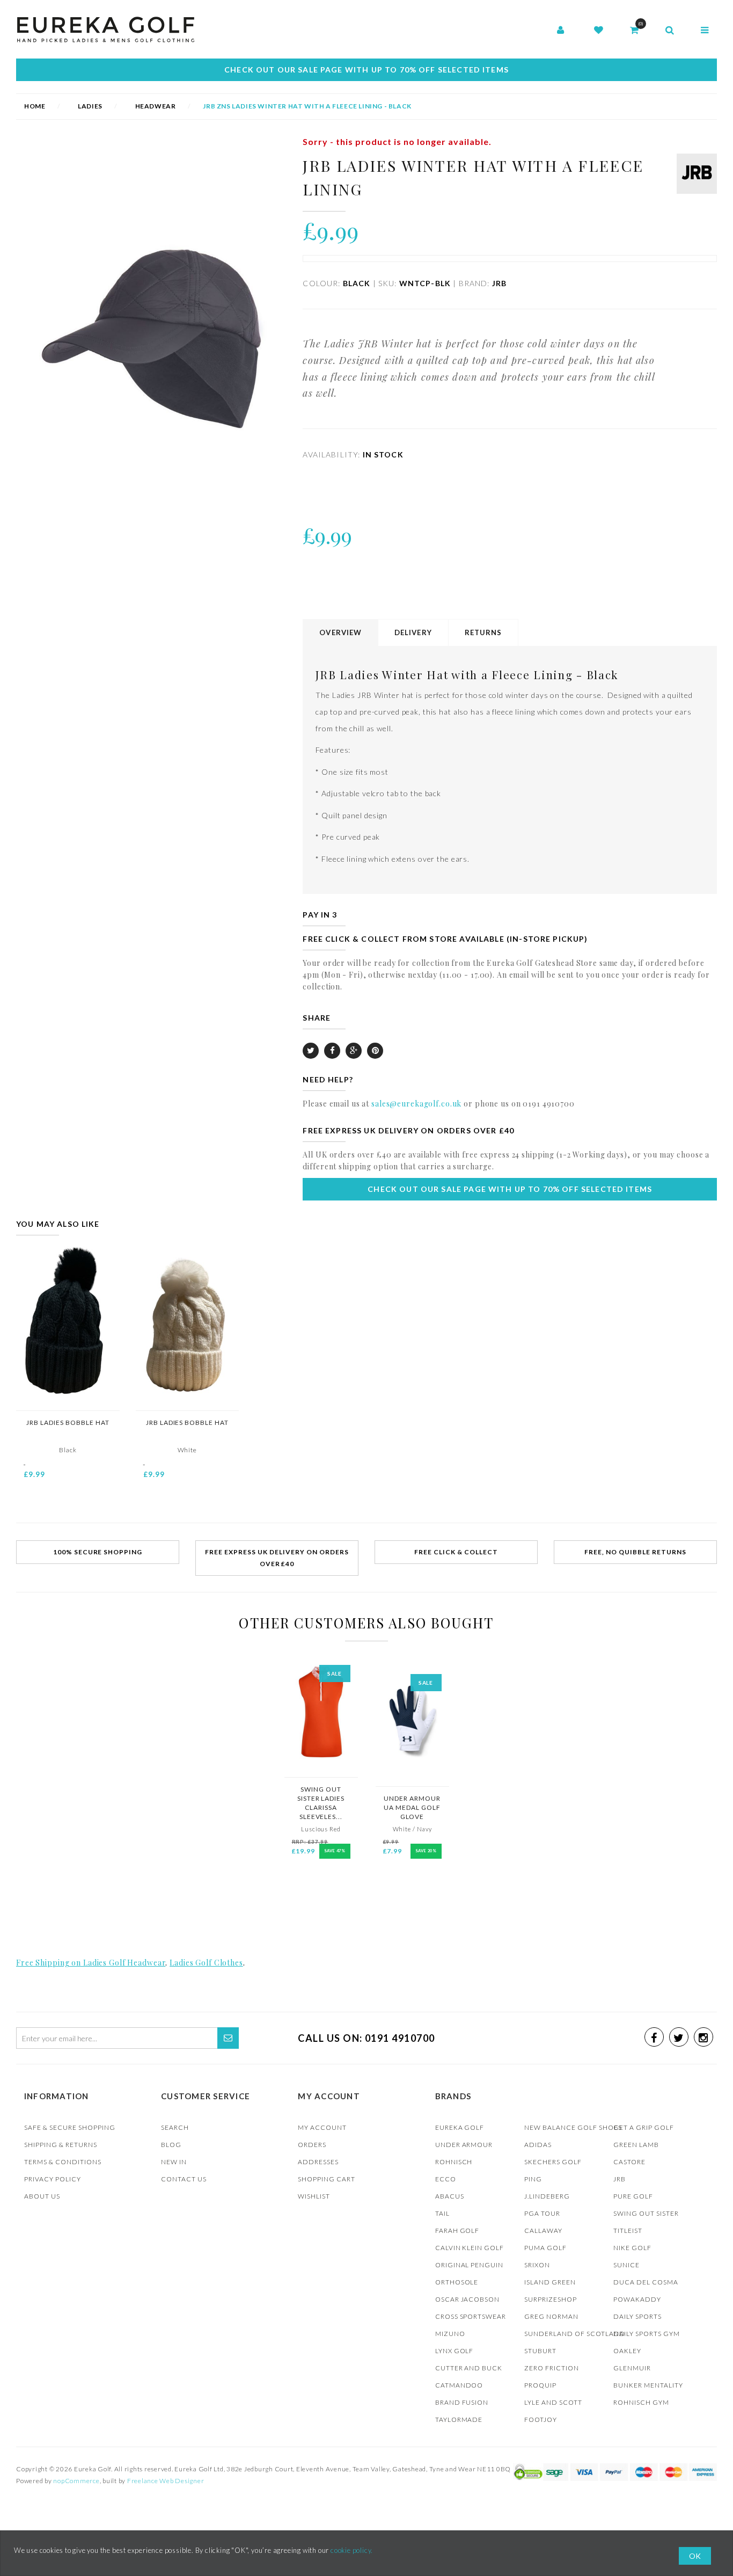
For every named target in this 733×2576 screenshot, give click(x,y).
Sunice (626, 2265)
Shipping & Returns (61, 2145)
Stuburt (540, 2351)
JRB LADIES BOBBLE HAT (68, 1422)
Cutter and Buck (469, 2368)
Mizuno (450, 2334)
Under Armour (464, 2145)
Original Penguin (470, 2265)
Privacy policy (53, 2179)
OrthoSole (457, 2282)
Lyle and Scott (553, 2402)
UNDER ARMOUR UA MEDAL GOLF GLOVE (412, 1807)
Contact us (184, 2179)
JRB (620, 2179)
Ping (533, 2179)
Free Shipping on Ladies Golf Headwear (91, 1963)
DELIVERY (413, 632)
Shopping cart (327, 2179)
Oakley (627, 2351)
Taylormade (459, 2419)
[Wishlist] (599, 31)
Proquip (540, 2385)
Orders (312, 2145)
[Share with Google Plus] (354, 1051)
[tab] (341, 633)
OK (695, 2556)
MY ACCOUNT (322, 2127)
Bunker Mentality (648, 2385)
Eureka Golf (460, 2127)
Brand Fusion (462, 2402)
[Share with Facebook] (332, 1051)
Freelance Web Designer (166, 2481)
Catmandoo (459, 2385)
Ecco (446, 2179)
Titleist (628, 2231)
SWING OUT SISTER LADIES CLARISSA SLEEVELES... (321, 1803)
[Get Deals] (228, 2038)
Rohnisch (454, 2162)
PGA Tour (542, 2213)
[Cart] (634, 31)
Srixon (537, 2265)
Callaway (543, 2231)
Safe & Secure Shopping (70, 2127)
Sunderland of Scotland (575, 2334)
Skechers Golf (553, 2162)
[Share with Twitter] (311, 1051)
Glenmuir (632, 2368)
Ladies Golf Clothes (206, 1963)
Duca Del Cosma (646, 2282)
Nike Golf (632, 2248)
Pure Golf (633, 2196)
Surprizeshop (551, 2299)
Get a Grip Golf (644, 2127)
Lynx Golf (455, 2351)
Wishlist (314, 2196)
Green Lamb (636, 2145)
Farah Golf (457, 2231)
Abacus (450, 2196)
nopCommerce (76, 2481)
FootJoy (541, 2419)
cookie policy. (352, 2550)
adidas (538, 2145)
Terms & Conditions (63, 2162)
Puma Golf (545, 2248)
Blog (171, 2145)
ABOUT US (42, 2196)
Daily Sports (637, 2316)
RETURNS (483, 632)
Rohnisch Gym (641, 2402)
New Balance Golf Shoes (573, 2127)
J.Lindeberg (547, 2196)
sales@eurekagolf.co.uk (416, 1104)
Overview (340, 632)
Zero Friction (552, 2368)
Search (175, 2127)
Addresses (318, 2162)
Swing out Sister (646, 2213)
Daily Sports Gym (647, 2334)
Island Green (550, 2282)
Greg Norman (551, 2316)
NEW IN (174, 2162)
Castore (629, 2162)
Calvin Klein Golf (470, 2248)
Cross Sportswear (471, 2316)
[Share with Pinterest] (375, 1051)
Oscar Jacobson (468, 2299)
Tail (442, 2213)
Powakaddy (637, 2299)
